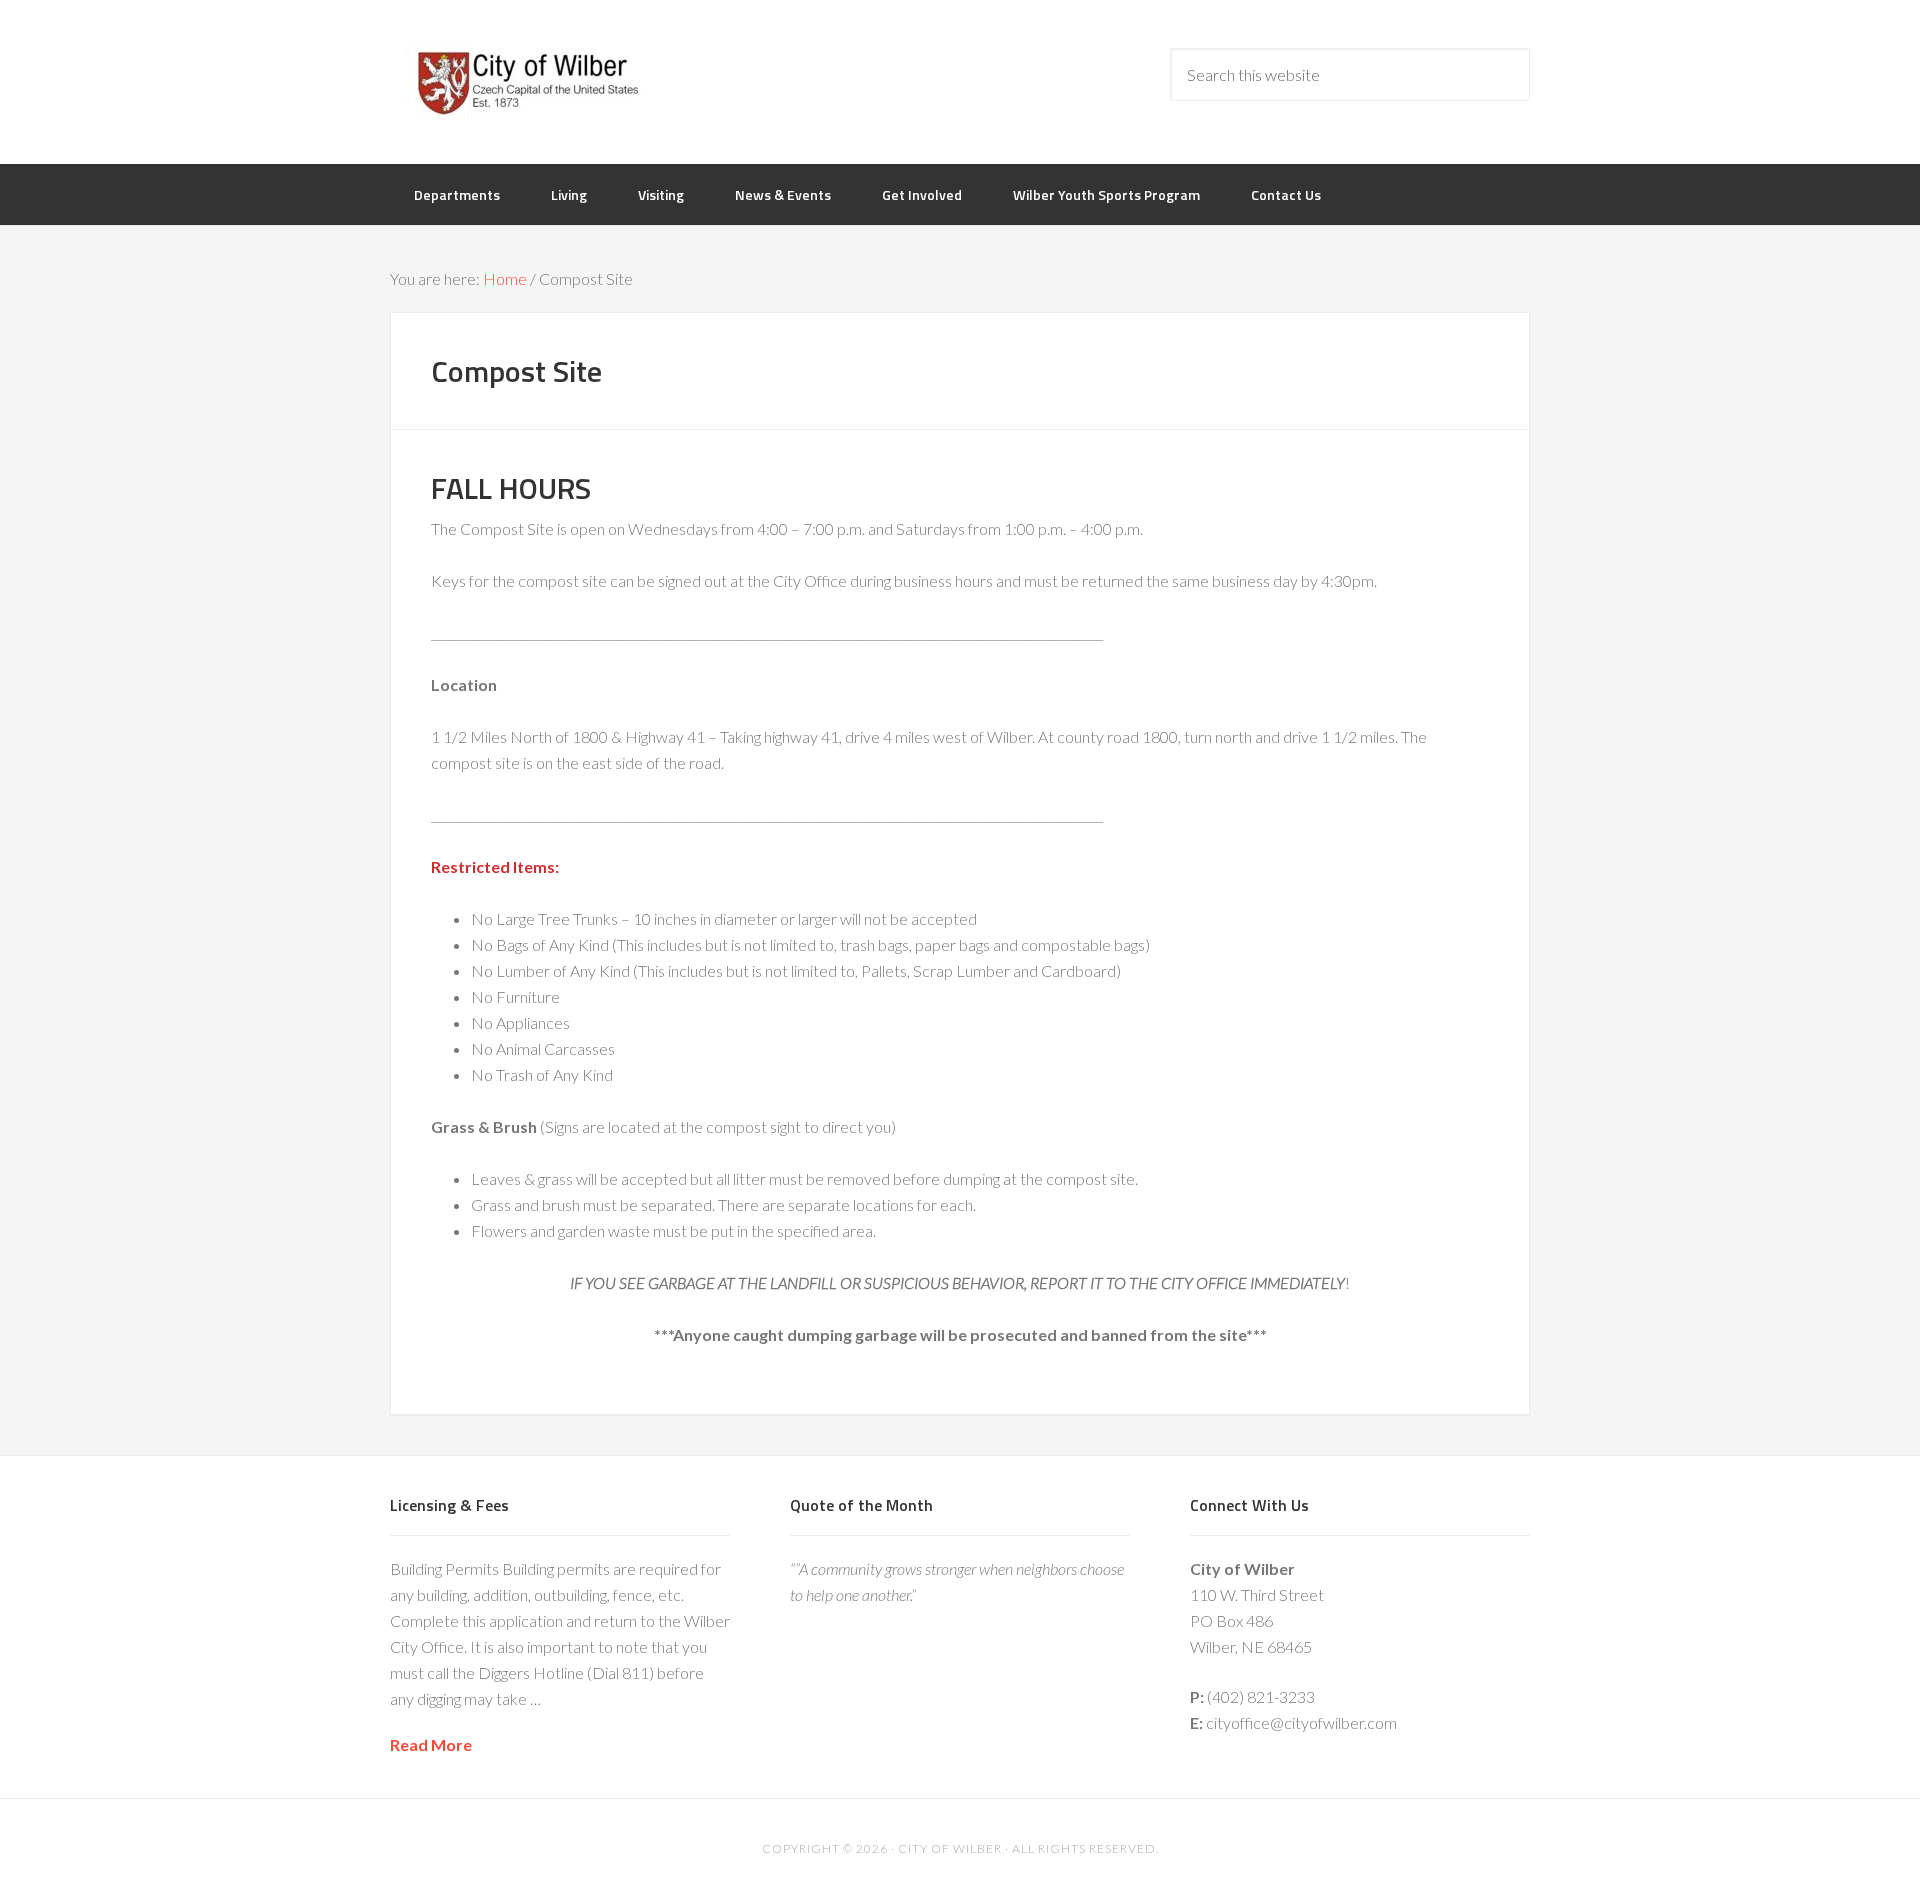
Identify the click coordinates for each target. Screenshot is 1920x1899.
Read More (431, 1744)
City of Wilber (550, 80)
